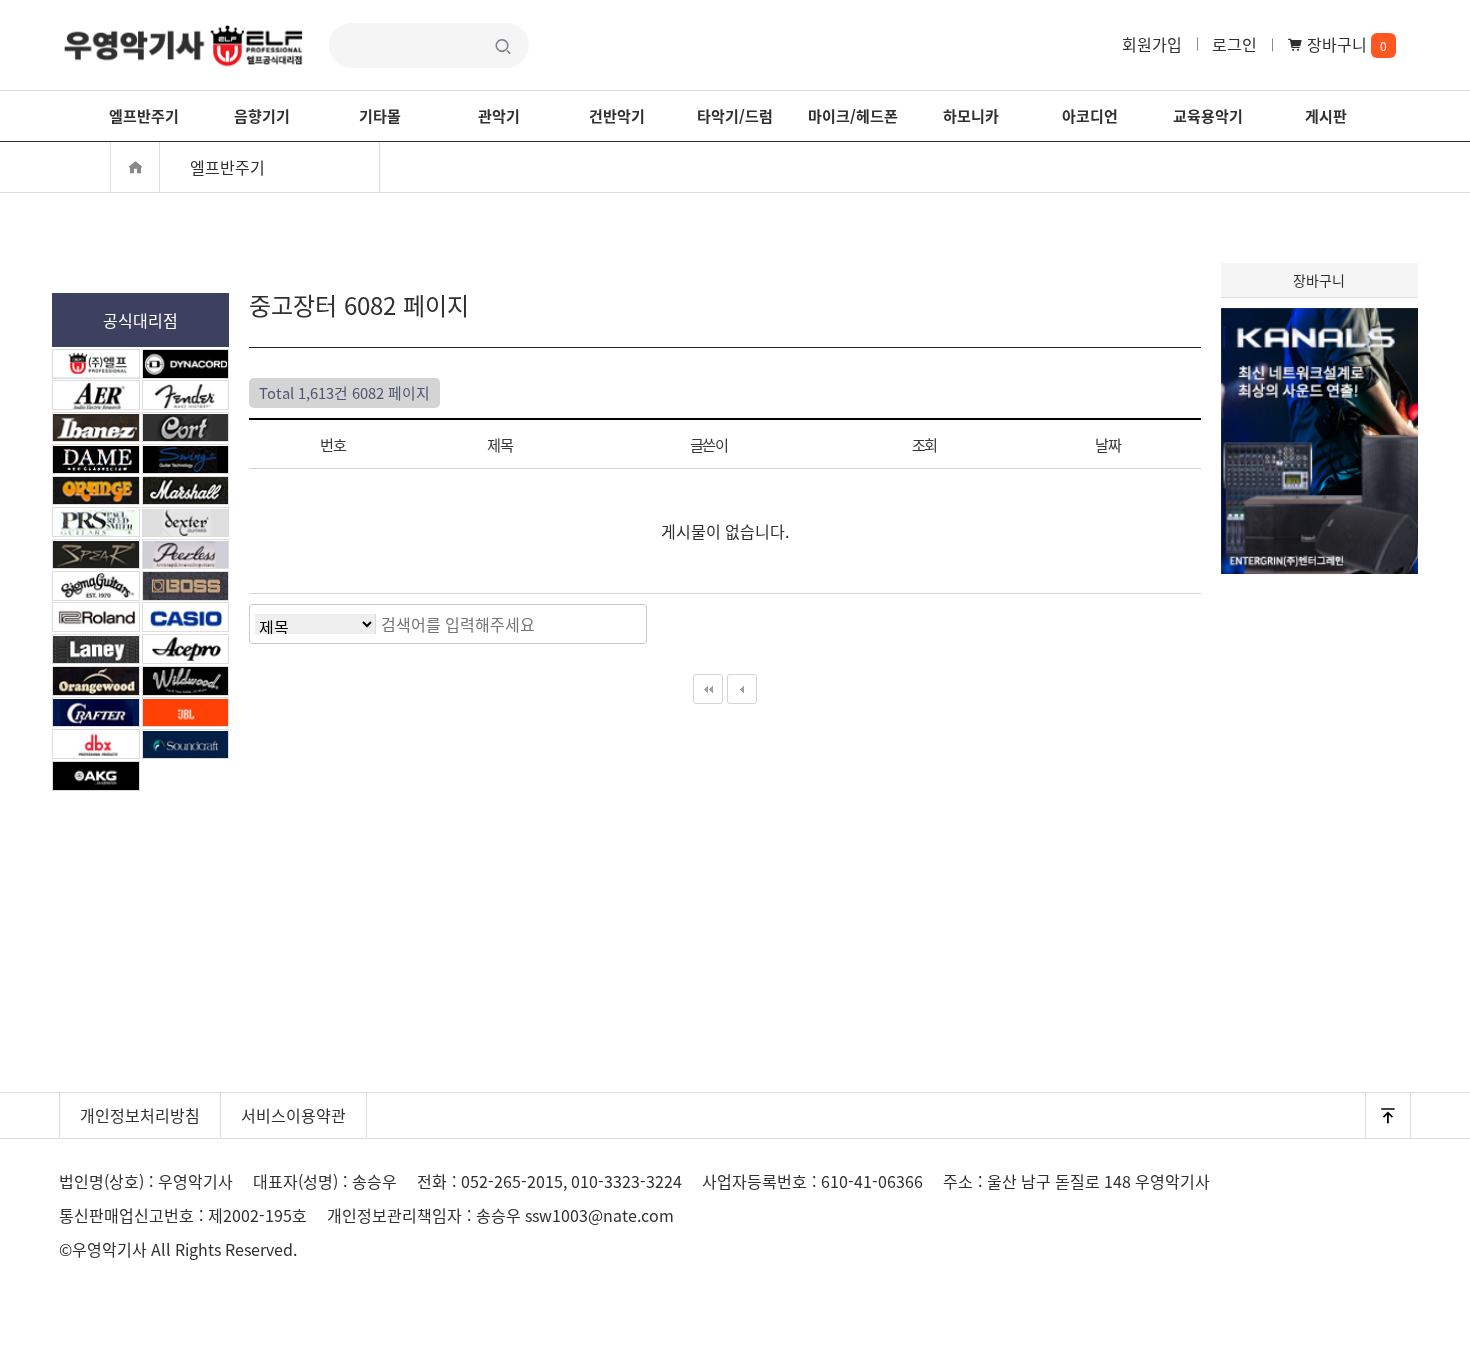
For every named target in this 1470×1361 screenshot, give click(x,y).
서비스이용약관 (293, 1115)
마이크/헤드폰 (853, 115)
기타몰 (380, 115)
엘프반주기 (144, 115)
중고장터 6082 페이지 (184, 45)
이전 (742, 689)
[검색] (626, 624)
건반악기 (617, 115)
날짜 (1108, 444)
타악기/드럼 (735, 115)
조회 (925, 444)
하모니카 (971, 115)
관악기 (499, 115)
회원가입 (1152, 44)
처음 (708, 689)
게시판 (1326, 115)
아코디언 (1090, 115)
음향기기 (262, 115)
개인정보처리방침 (140, 1115)
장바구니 (1345, 44)
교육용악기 (1208, 115)
